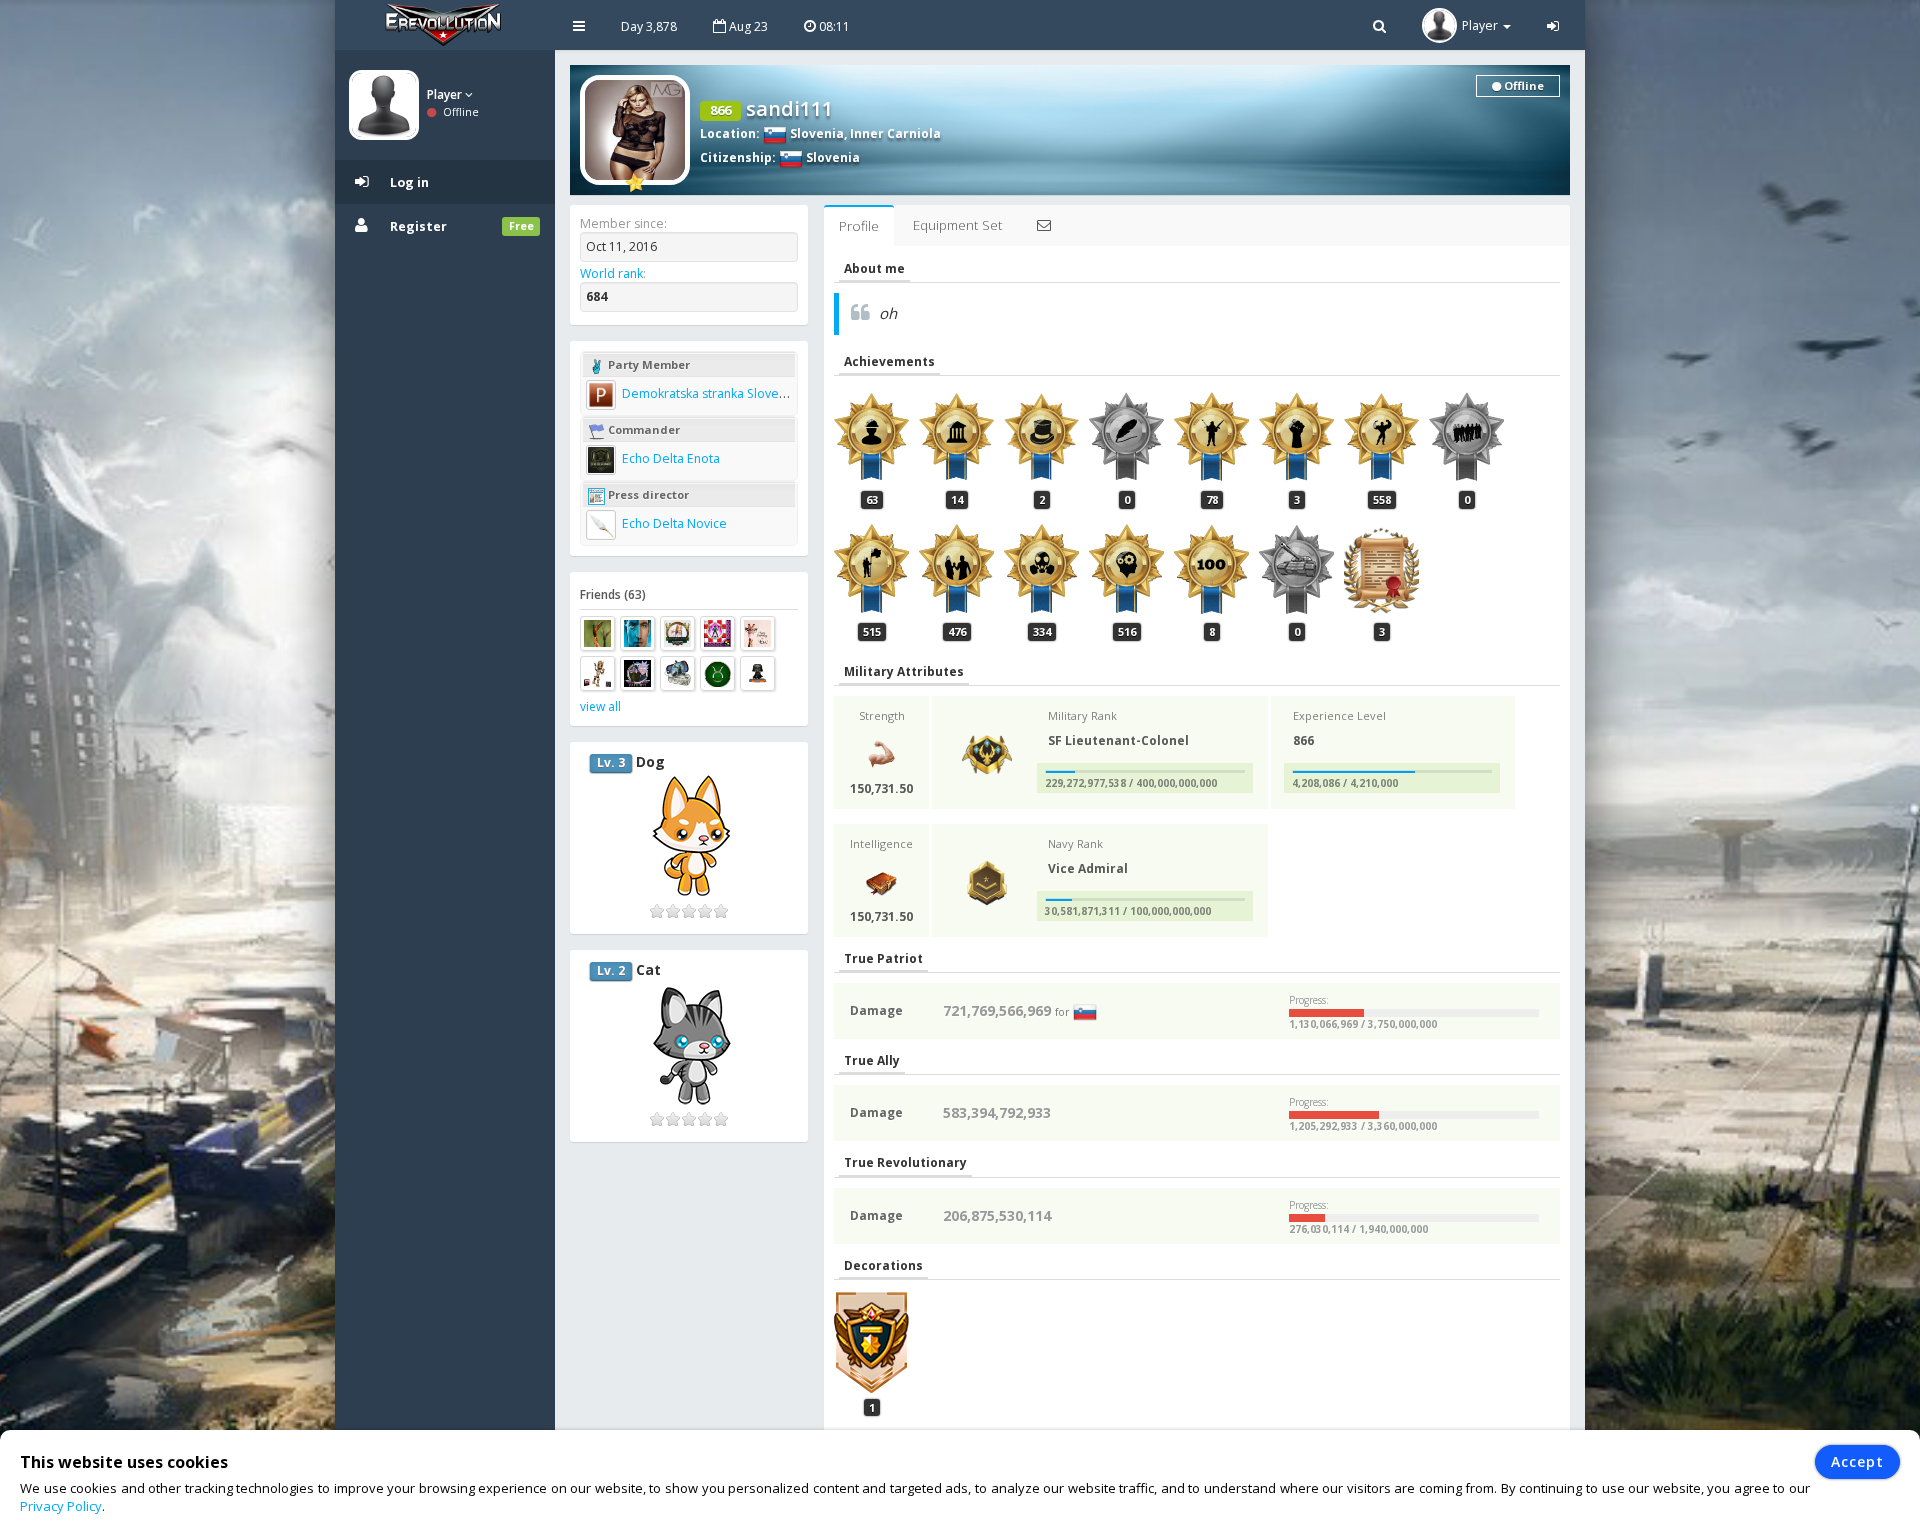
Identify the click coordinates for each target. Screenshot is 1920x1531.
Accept (1857, 1461)
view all (600, 706)
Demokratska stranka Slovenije (709, 393)
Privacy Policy (61, 1506)
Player (446, 94)
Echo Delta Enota (669, 458)
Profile (859, 226)
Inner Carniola (895, 133)
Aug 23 (747, 26)
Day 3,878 (649, 26)
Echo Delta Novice (673, 523)
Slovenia (815, 133)
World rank (611, 273)
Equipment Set (957, 225)
